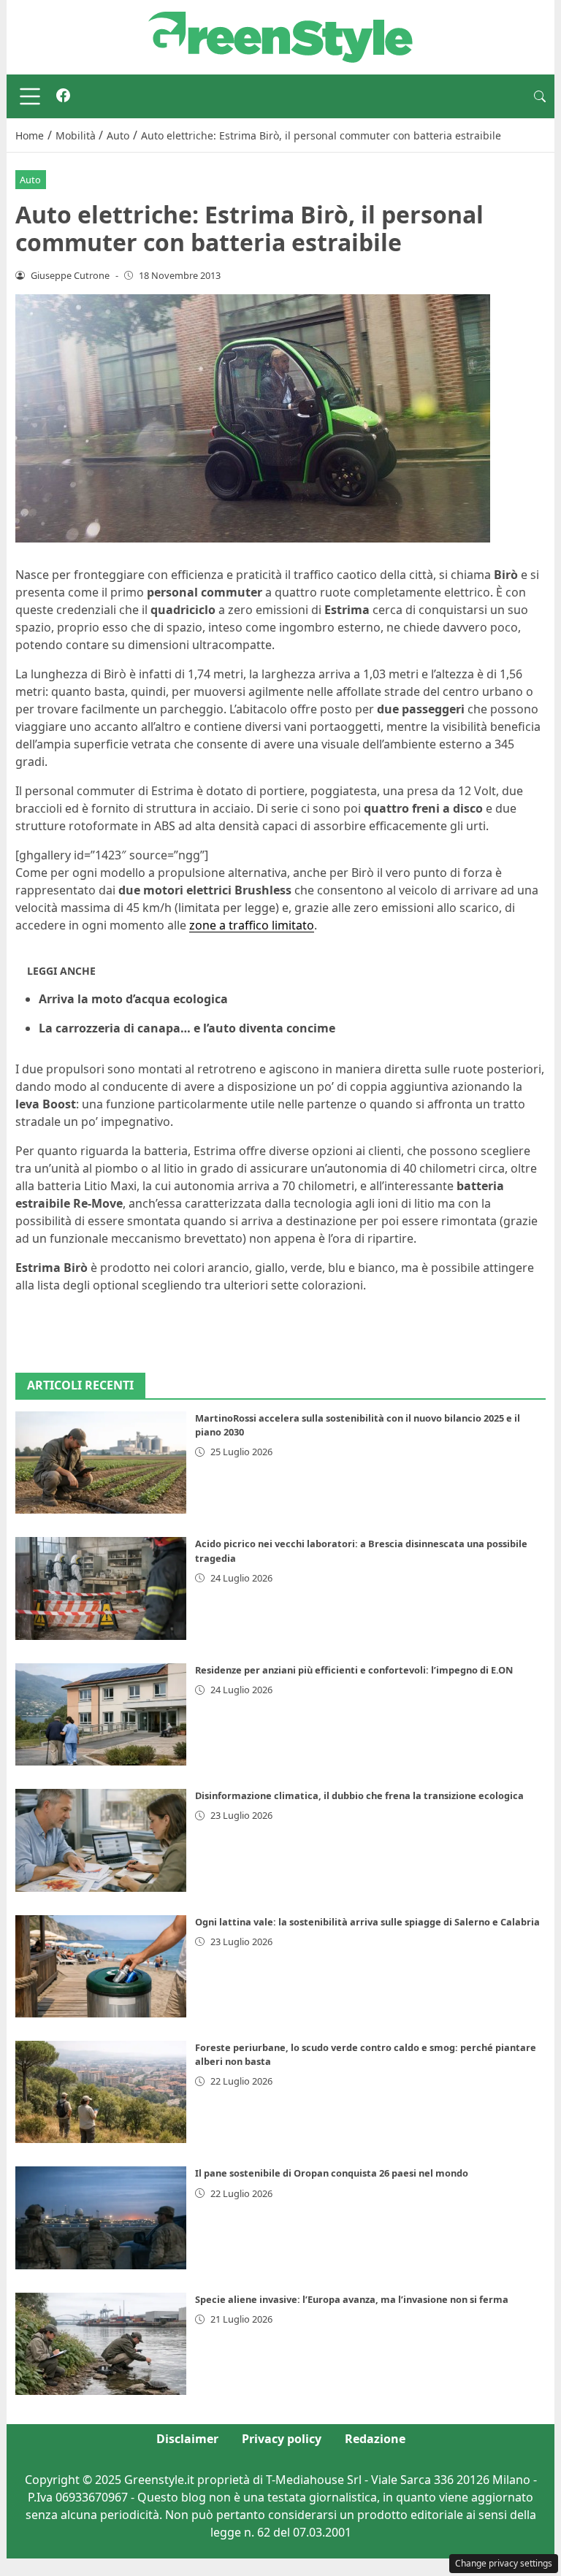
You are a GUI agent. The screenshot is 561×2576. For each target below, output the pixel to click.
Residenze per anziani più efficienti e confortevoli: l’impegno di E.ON (354, 1670)
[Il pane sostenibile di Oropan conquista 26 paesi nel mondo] (101, 2217)
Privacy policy (282, 2439)
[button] (540, 96)
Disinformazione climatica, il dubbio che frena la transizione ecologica (359, 1795)
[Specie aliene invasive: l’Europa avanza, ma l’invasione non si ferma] (101, 2344)
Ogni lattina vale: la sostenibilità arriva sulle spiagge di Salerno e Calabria (367, 1922)
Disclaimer (187, 2439)
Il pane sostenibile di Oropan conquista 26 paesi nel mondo (332, 2173)
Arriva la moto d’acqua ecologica (133, 999)
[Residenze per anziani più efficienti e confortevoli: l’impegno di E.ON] (101, 1714)
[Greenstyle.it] (280, 36)
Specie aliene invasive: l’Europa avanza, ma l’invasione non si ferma (352, 2299)
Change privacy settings (504, 2563)
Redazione (375, 2439)
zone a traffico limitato (252, 925)
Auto (30, 180)
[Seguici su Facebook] (63, 96)
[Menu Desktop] (30, 96)
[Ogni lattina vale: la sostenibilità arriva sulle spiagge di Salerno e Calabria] (101, 1966)
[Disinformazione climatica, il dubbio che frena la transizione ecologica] (101, 1840)
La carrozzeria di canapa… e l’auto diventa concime (187, 1028)
